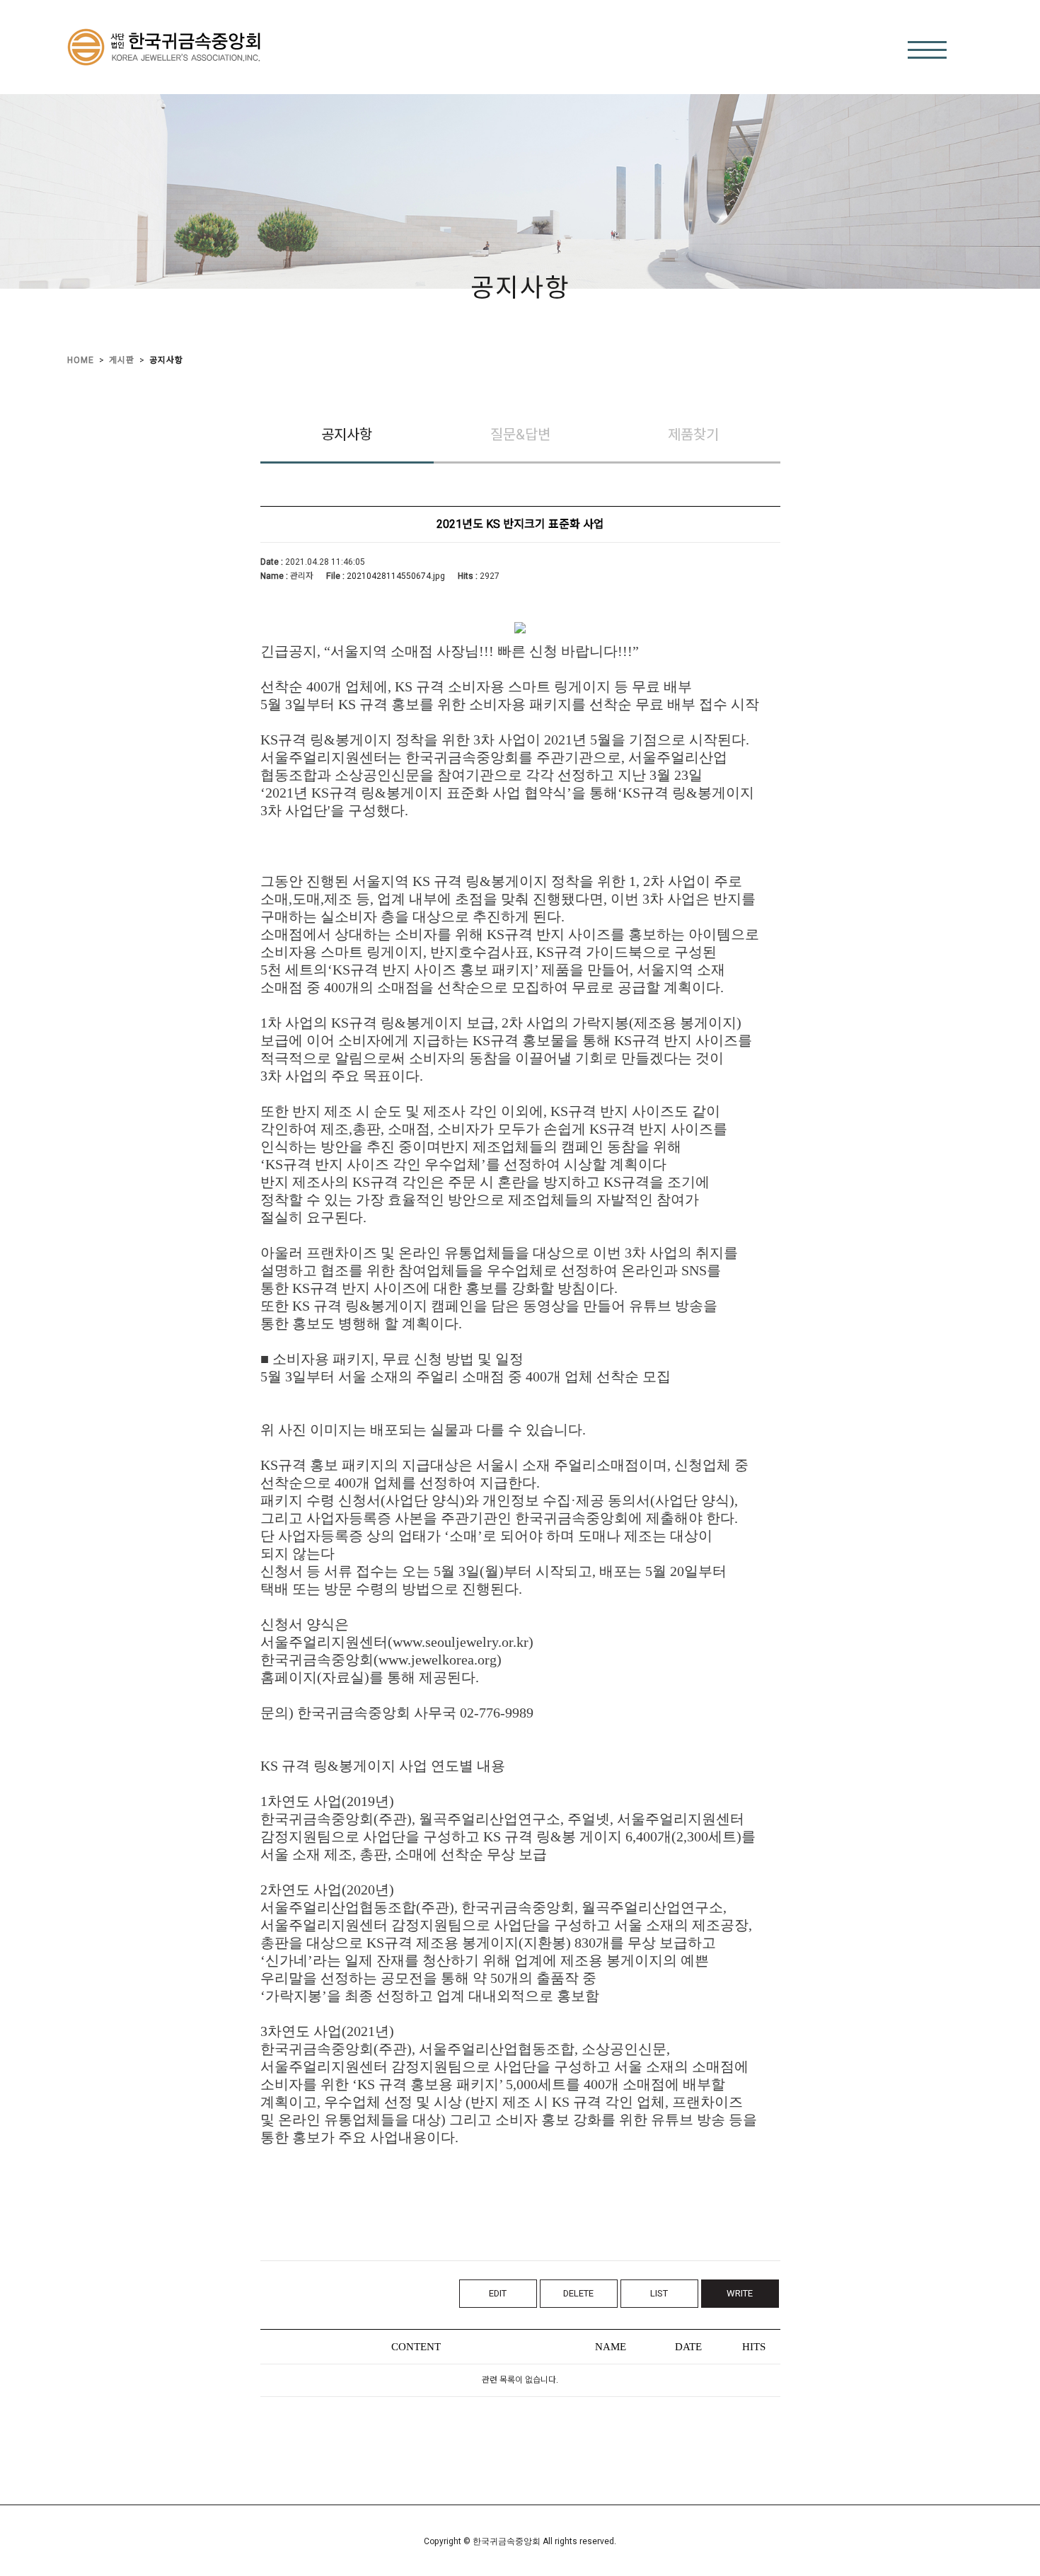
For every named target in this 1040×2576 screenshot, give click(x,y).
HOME (81, 360)
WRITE (740, 2293)
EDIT (498, 2293)
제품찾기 (693, 435)
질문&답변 (520, 435)
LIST (659, 2293)
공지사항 (166, 360)
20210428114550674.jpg (396, 577)
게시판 (122, 360)
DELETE (578, 2293)
